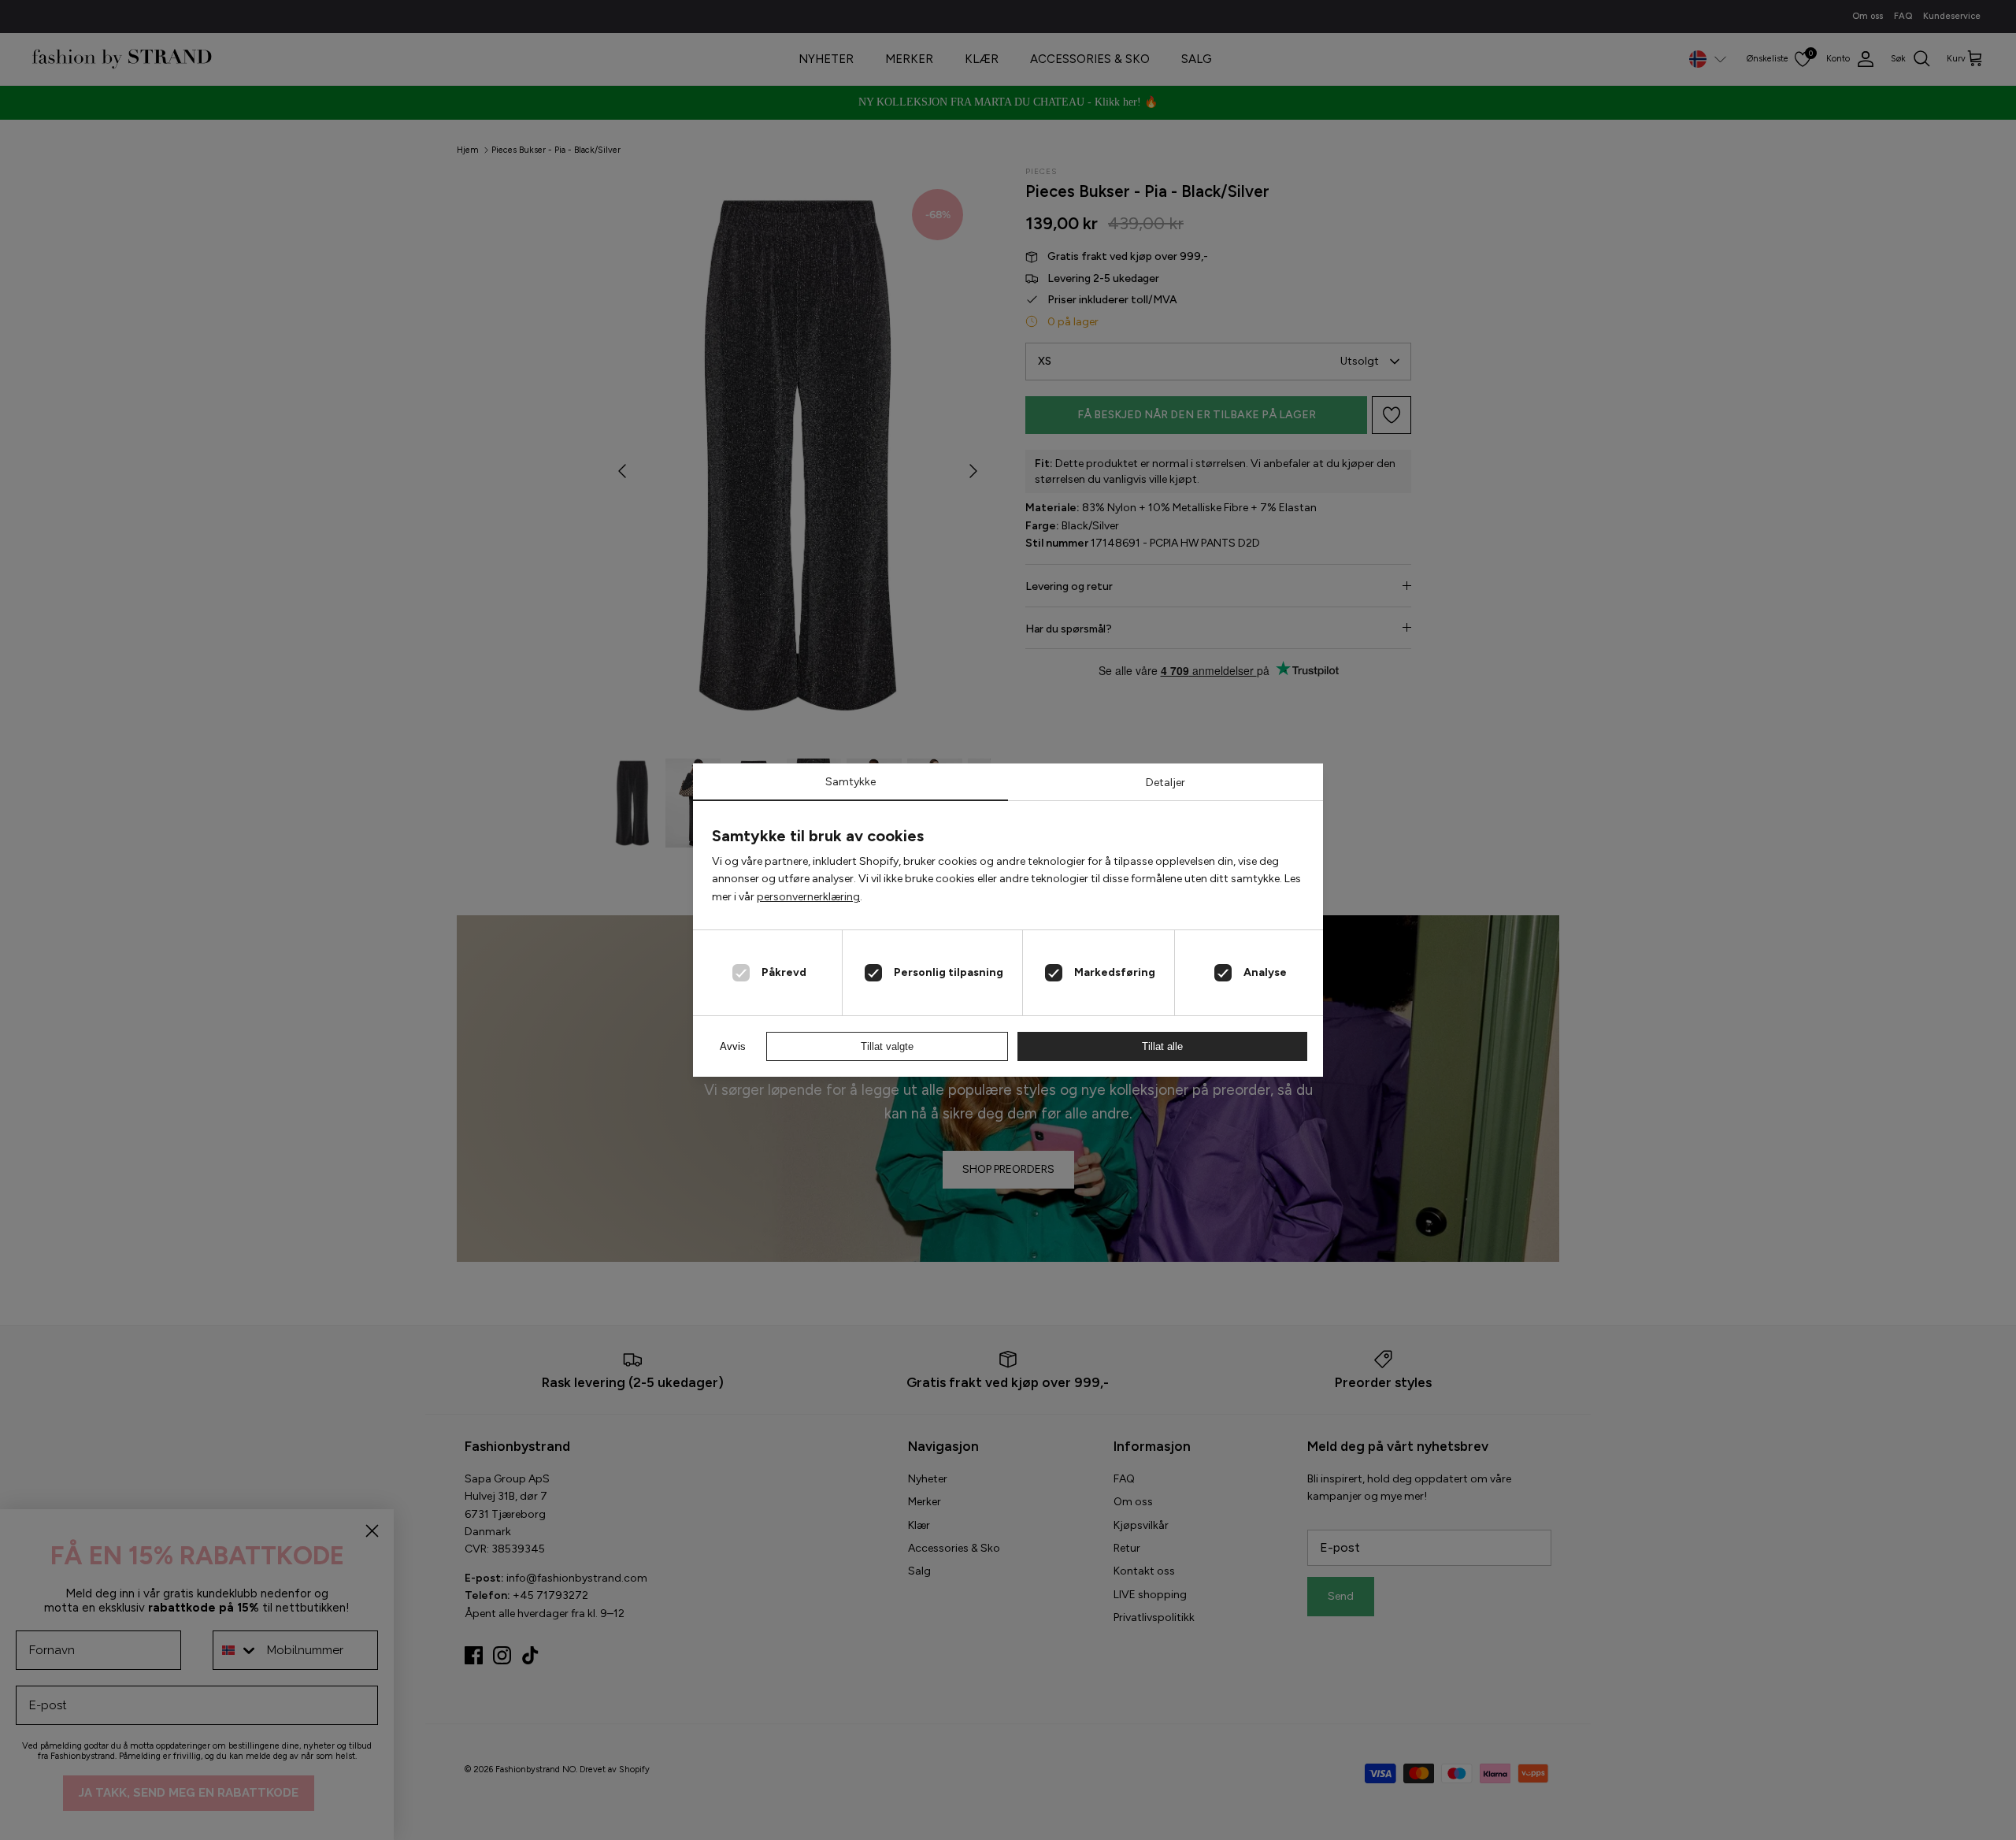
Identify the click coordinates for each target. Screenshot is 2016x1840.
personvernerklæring (808, 897)
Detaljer (1165, 783)
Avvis (733, 1046)
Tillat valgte (887, 1046)
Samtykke (850, 782)
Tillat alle (1162, 1046)
